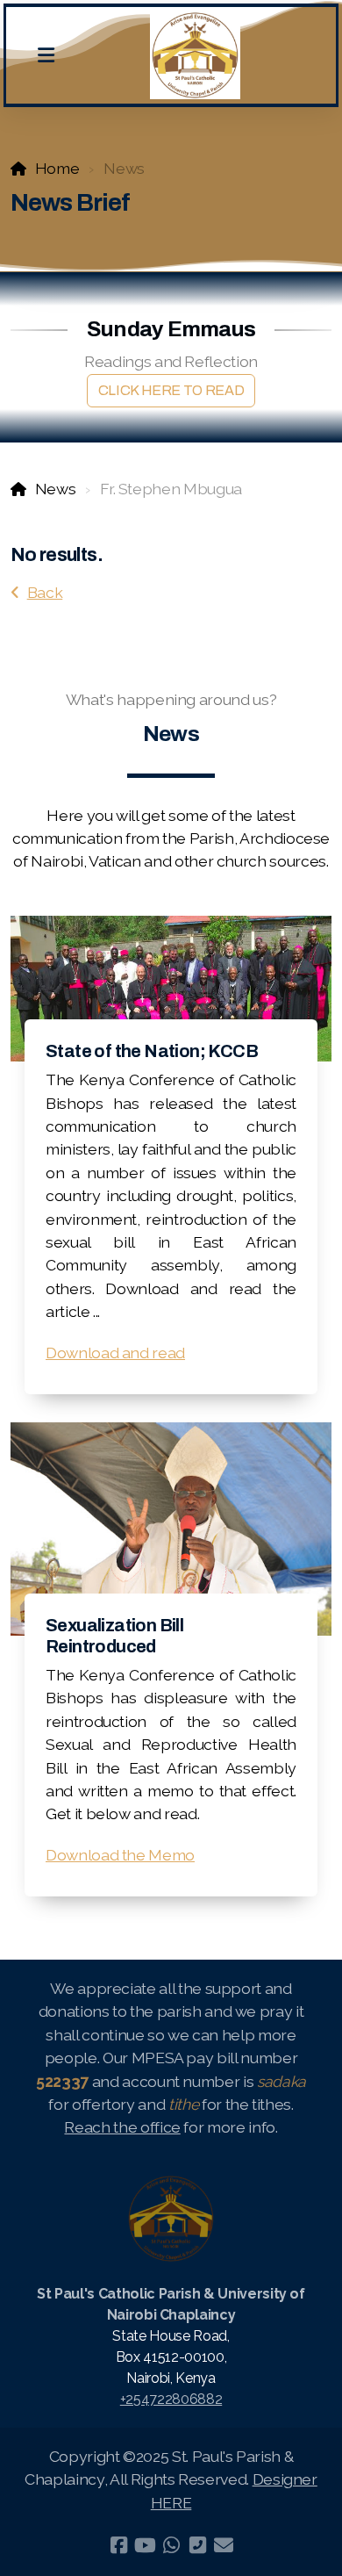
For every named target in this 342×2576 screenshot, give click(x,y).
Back (45, 592)
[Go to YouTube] (145, 2545)
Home (57, 168)
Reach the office (122, 2127)
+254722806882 (171, 2399)
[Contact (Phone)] (197, 2545)
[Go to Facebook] (118, 2545)
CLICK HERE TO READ (171, 390)
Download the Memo (120, 1855)
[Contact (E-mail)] (224, 2545)
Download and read (115, 1353)
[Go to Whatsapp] (171, 2545)
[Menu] (46, 55)
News (55, 489)
